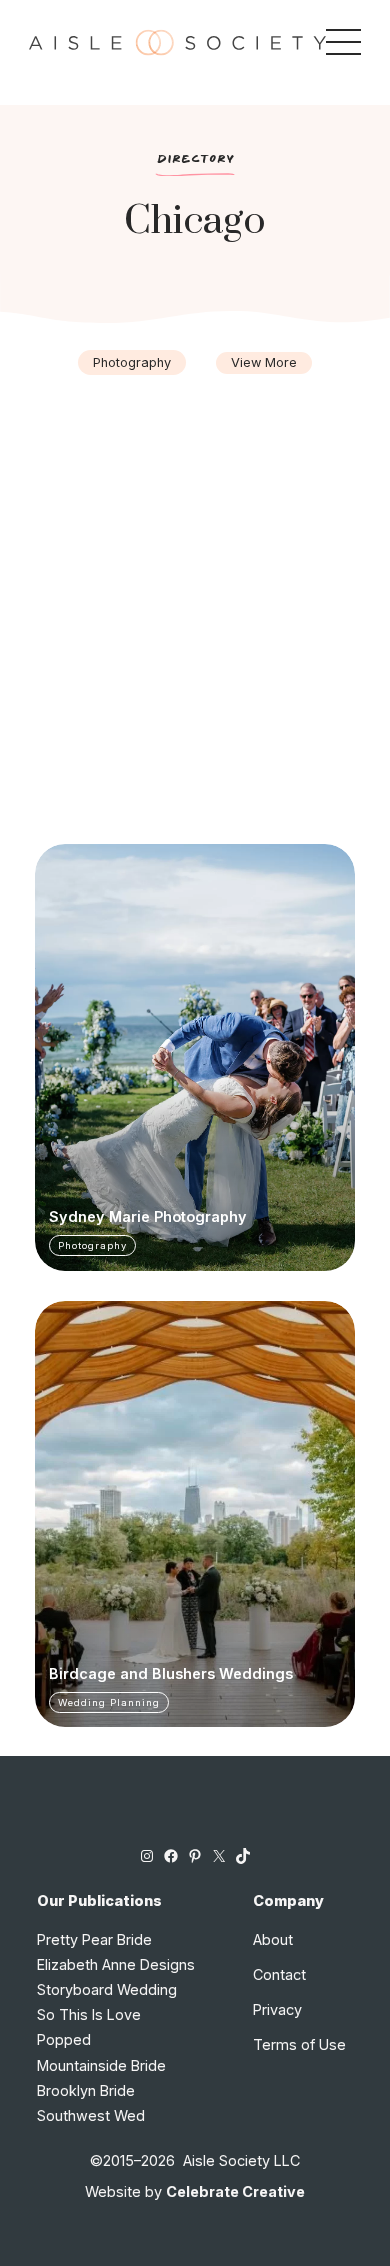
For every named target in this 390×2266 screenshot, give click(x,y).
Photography (132, 362)
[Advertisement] (195, 579)
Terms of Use (299, 2044)
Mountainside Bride (101, 2065)
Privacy (277, 2009)
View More (264, 362)
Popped (64, 2039)
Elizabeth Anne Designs (116, 1964)
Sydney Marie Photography (148, 1217)
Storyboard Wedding (107, 1989)
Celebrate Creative (235, 2191)
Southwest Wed (91, 2115)
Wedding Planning (109, 1702)
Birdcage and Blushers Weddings (171, 1674)
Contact (279, 1974)
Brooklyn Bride (86, 2090)
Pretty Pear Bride (94, 1939)
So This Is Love (89, 2014)
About (273, 1939)
